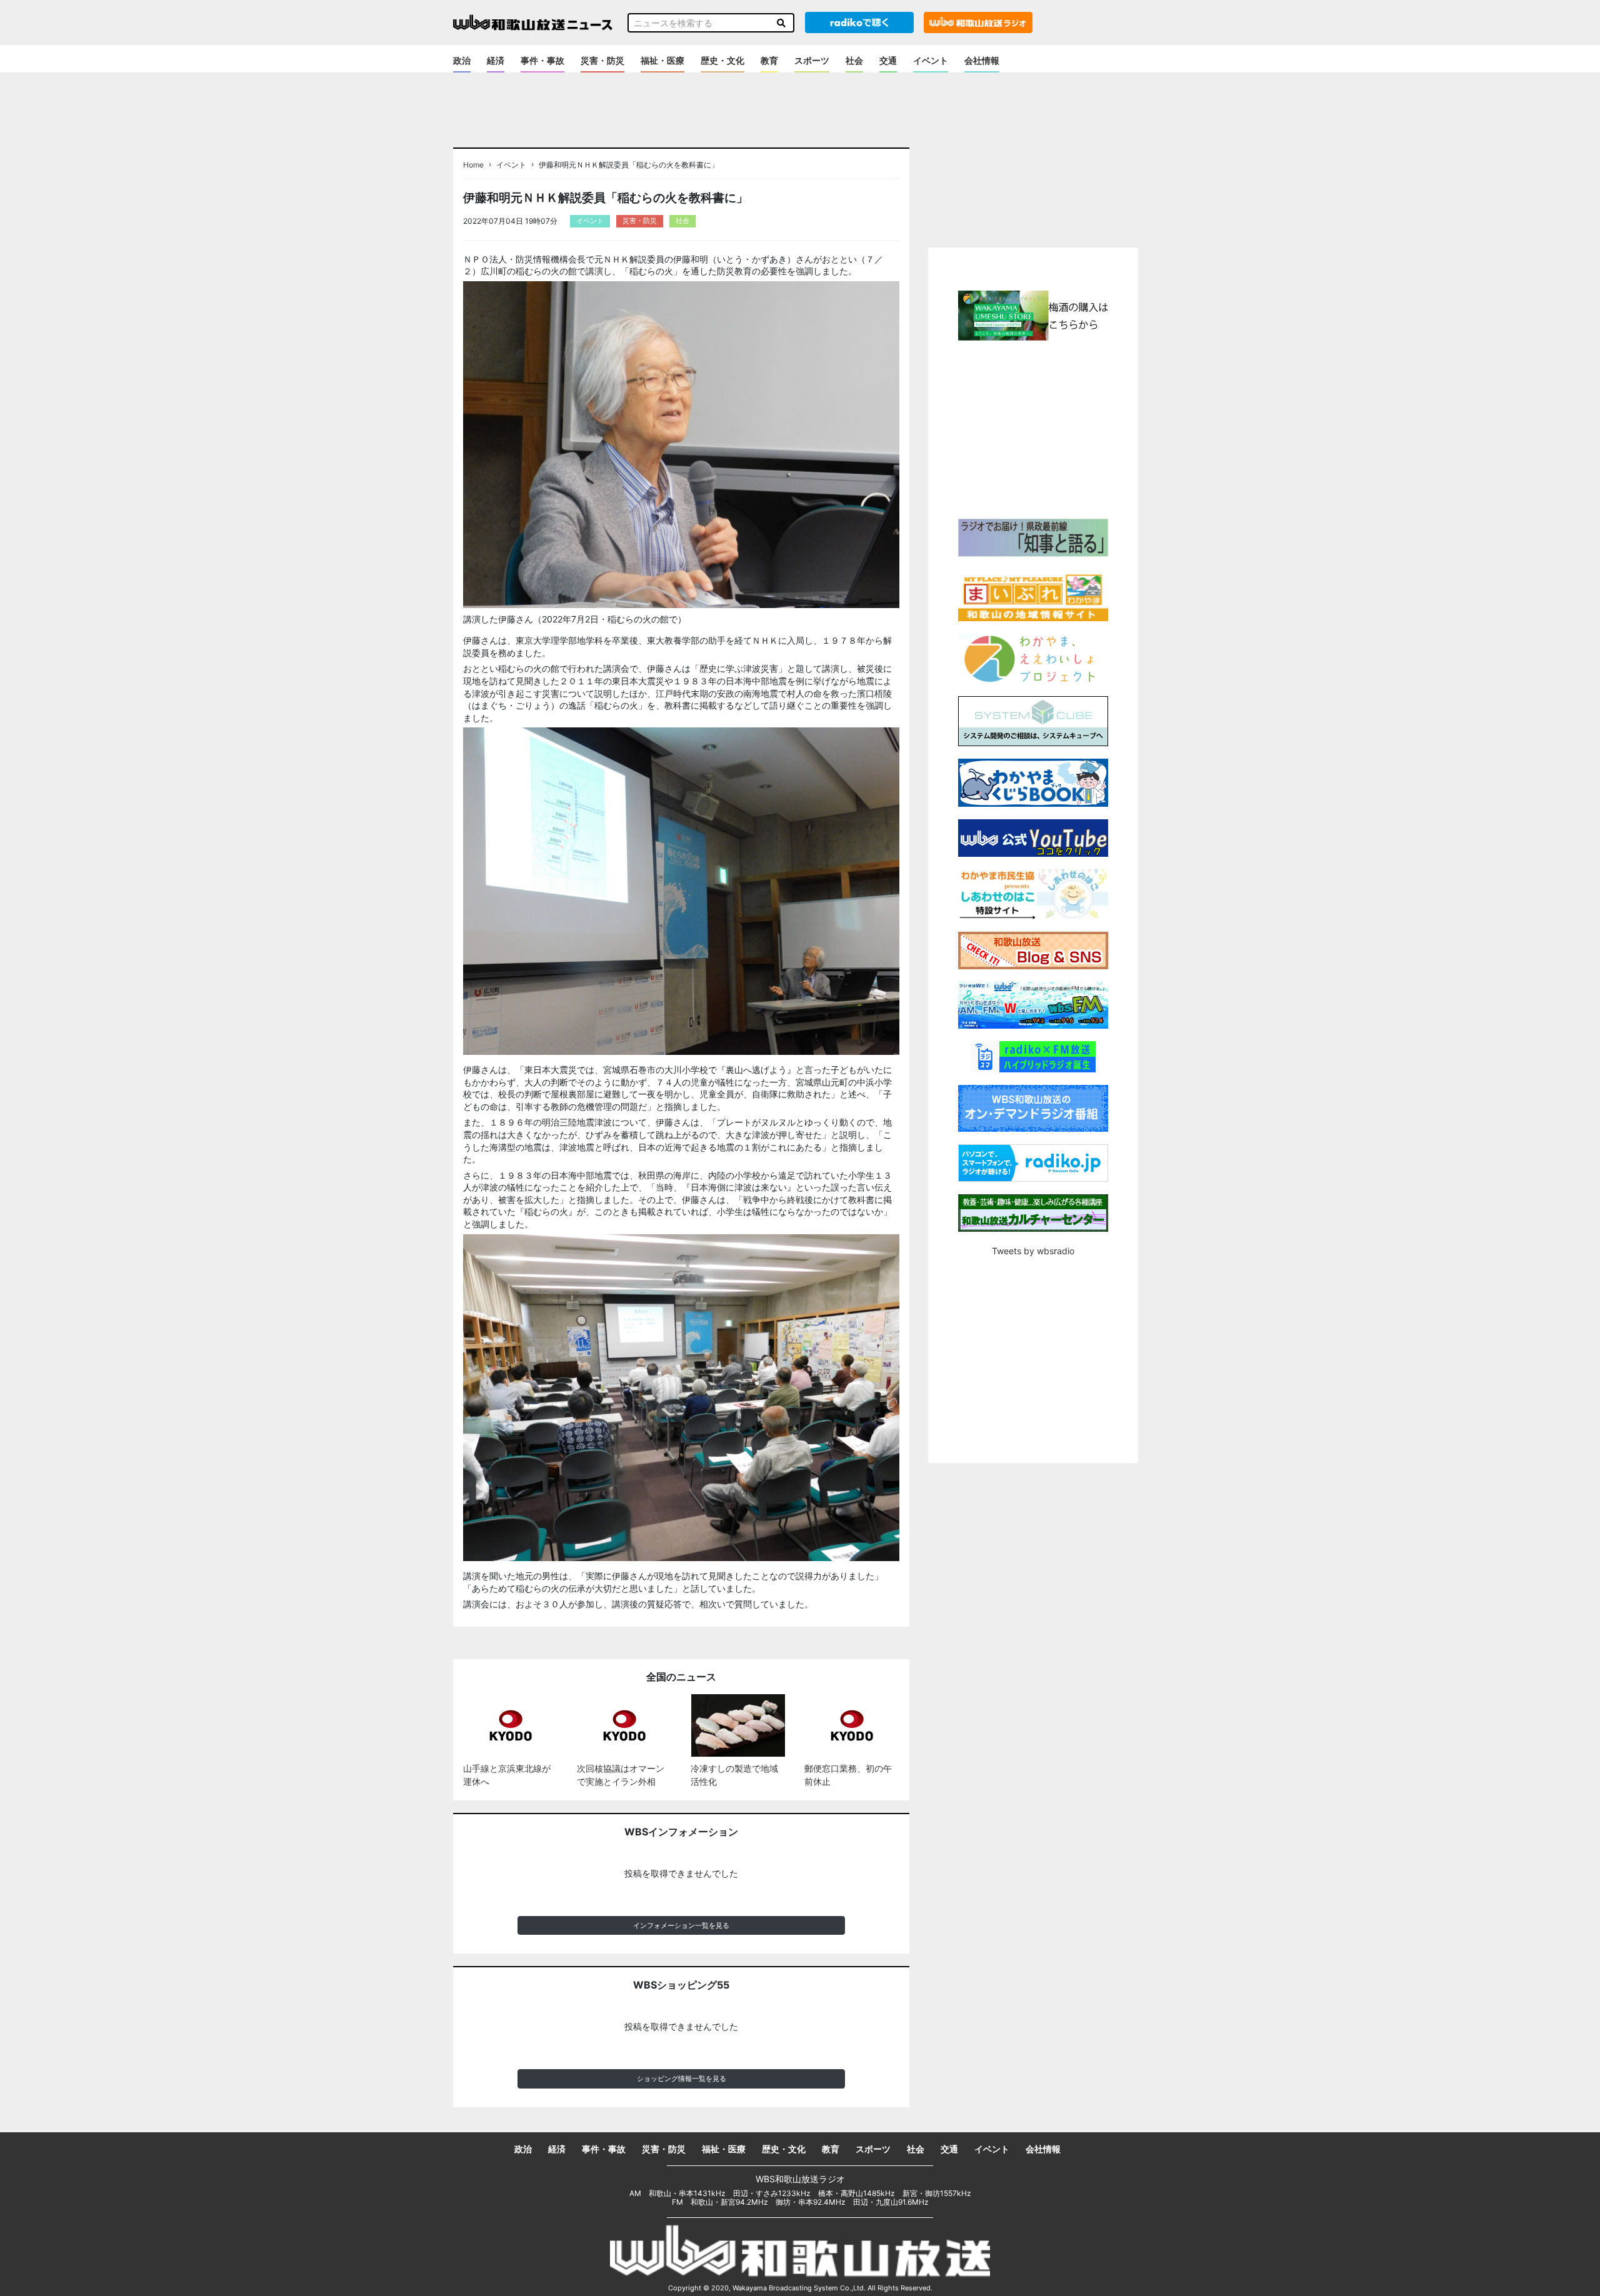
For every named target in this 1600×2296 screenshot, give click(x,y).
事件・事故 (542, 60)
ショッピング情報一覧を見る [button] (682, 2079)
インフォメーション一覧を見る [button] (681, 1925)
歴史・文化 (722, 60)
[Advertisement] (1033, 428)
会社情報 (982, 60)
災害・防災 (602, 60)
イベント (931, 60)
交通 (888, 60)
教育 (769, 60)
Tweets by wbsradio (1033, 1251)
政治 (462, 60)
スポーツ (812, 60)
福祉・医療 (662, 60)
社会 (854, 60)
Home (473, 165)
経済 (496, 60)
